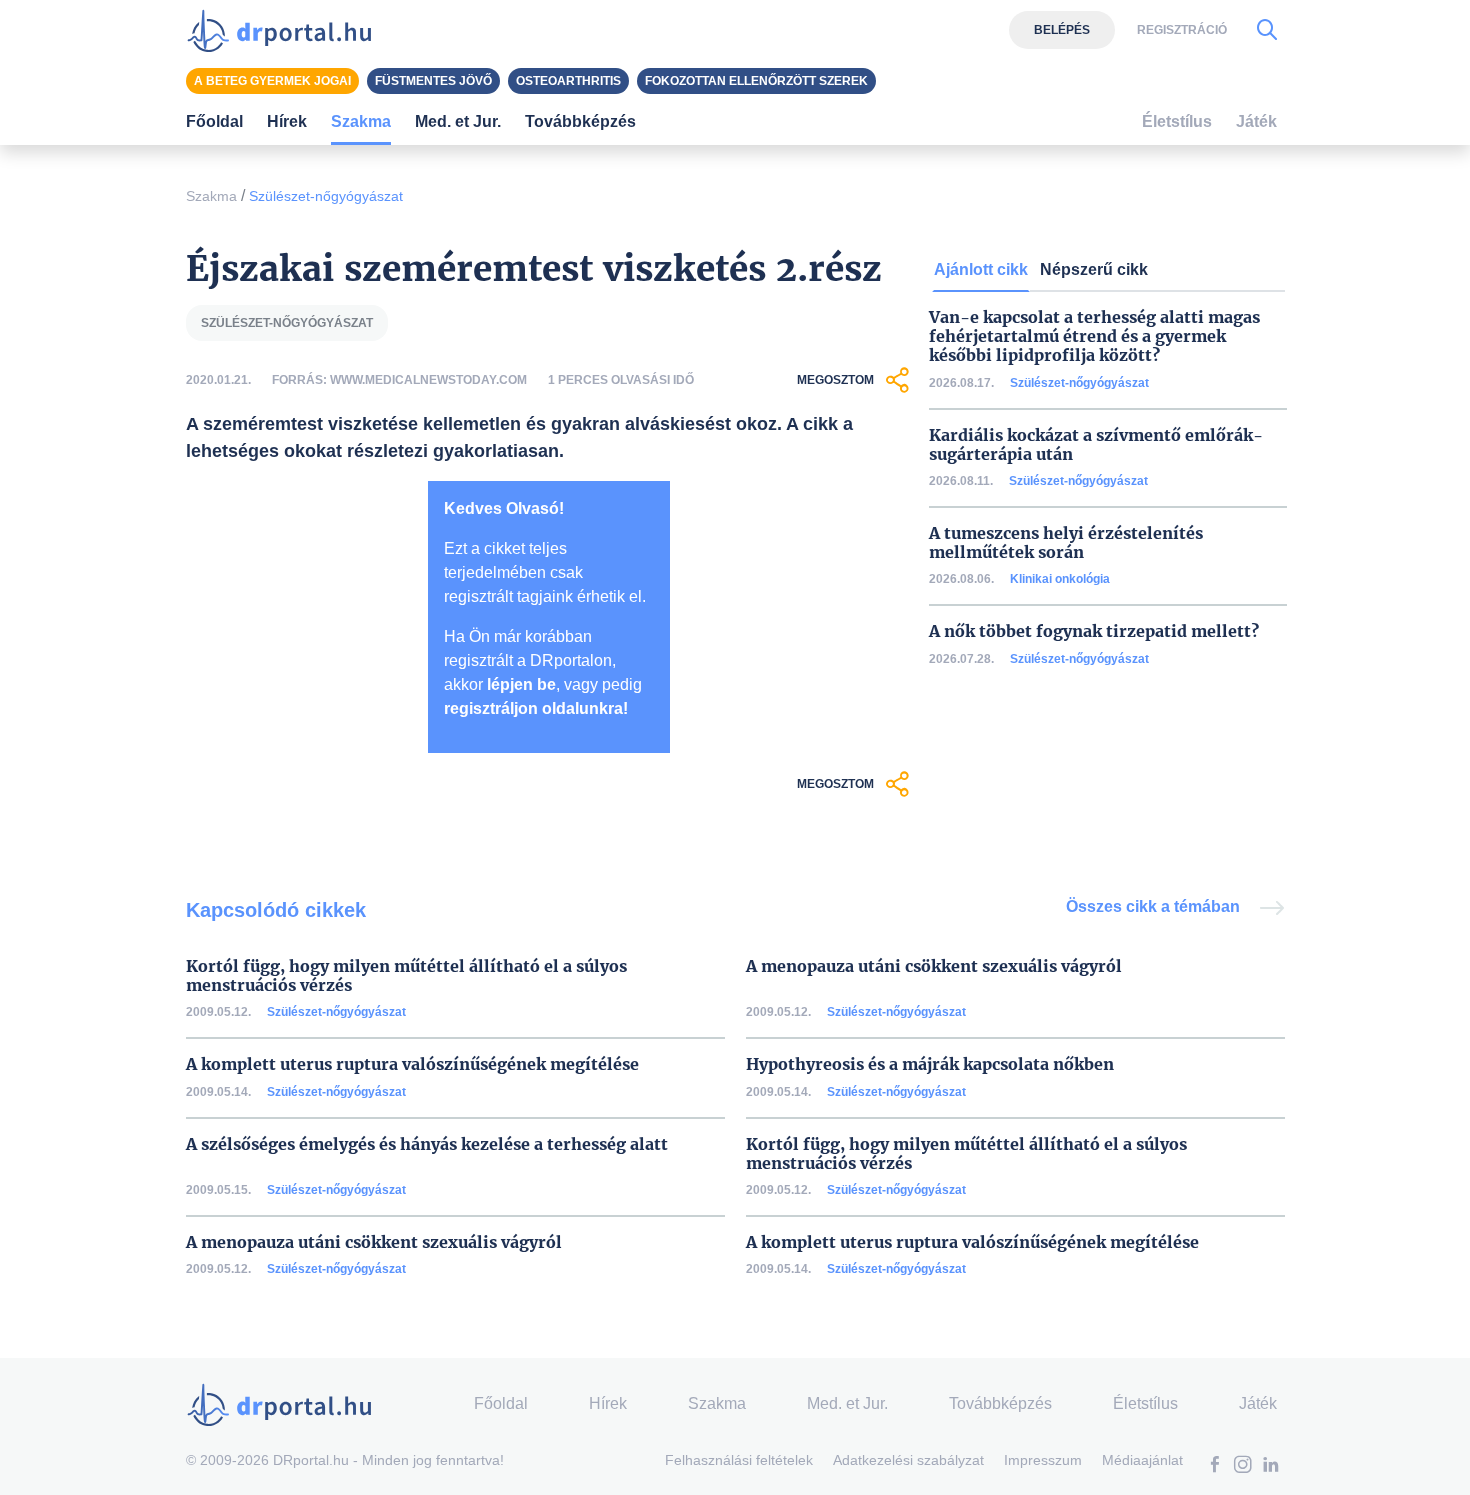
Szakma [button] (361, 121)
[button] (1215, 1466)
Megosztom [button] (835, 380)
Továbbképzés (580, 121)
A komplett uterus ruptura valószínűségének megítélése (412, 1064)
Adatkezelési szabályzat (908, 1460)
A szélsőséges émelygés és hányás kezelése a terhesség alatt (427, 1144)
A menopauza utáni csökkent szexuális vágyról (934, 966)
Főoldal (214, 121)
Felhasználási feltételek (739, 1460)
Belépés (1062, 30)
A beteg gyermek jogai (272, 81)
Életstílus (1177, 121)
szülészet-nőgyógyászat (287, 323)
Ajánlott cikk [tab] (981, 269)
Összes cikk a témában (1155, 906)
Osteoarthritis (568, 81)
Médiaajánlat (1142, 1460)
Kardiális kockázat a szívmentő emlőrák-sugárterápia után (1096, 445)
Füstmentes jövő (433, 81)
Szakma (211, 196)
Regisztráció (1182, 30)
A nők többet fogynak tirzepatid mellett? (1094, 631)
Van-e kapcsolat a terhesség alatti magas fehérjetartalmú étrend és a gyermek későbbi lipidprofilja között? (1094, 336)
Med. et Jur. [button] (458, 121)
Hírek (287, 121)
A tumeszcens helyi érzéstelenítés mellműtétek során (1066, 543)
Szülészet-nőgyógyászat (326, 196)
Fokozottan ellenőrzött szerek (756, 81)
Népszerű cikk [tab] (1094, 269)
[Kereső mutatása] (1267, 30)
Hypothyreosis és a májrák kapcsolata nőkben (930, 1064)
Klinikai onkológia (1060, 579)
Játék (1256, 121)
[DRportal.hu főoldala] (285, 30)
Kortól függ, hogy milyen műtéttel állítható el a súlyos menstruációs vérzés (406, 976)
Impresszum (1043, 1460)
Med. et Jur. (847, 1403)
